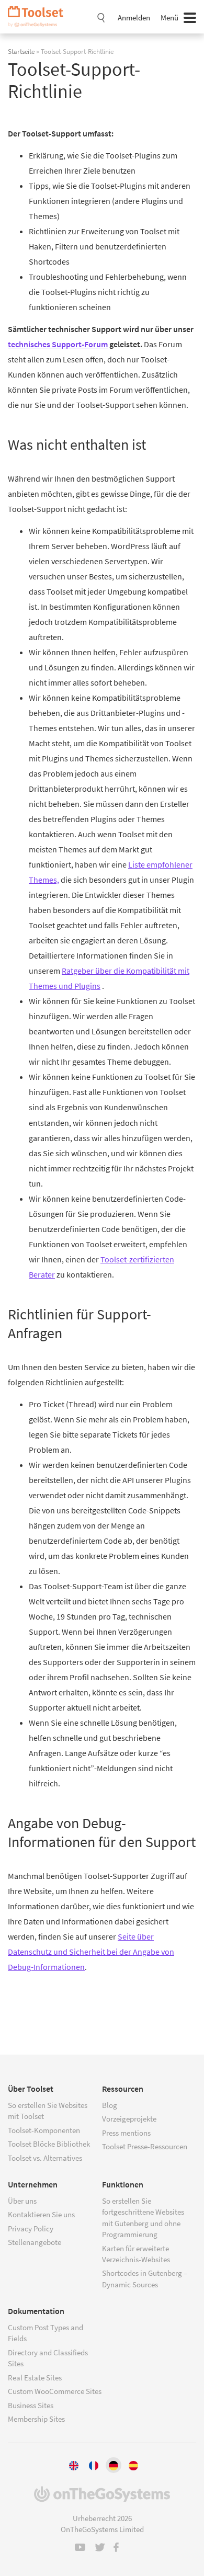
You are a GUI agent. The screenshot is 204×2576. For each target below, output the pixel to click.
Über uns (22, 2201)
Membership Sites (36, 2419)
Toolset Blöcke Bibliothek (49, 2144)
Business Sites (31, 2405)
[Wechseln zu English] (74, 2465)
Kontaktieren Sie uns (41, 2214)
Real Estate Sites (35, 2378)
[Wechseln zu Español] (133, 2465)
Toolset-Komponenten (44, 2130)
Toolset (39, 17)
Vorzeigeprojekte (129, 2119)
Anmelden (134, 18)
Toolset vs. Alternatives (45, 2158)
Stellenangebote (35, 2242)
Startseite (21, 51)
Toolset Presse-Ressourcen (145, 2146)
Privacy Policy (31, 2229)
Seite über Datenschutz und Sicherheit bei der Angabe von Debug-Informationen (91, 1952)
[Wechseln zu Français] (94, 2465)
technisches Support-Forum (58, 344)
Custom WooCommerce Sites (55, 2391)
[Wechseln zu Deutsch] (114, 2465)
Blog (110, 2105)
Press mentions (126, 2133)
